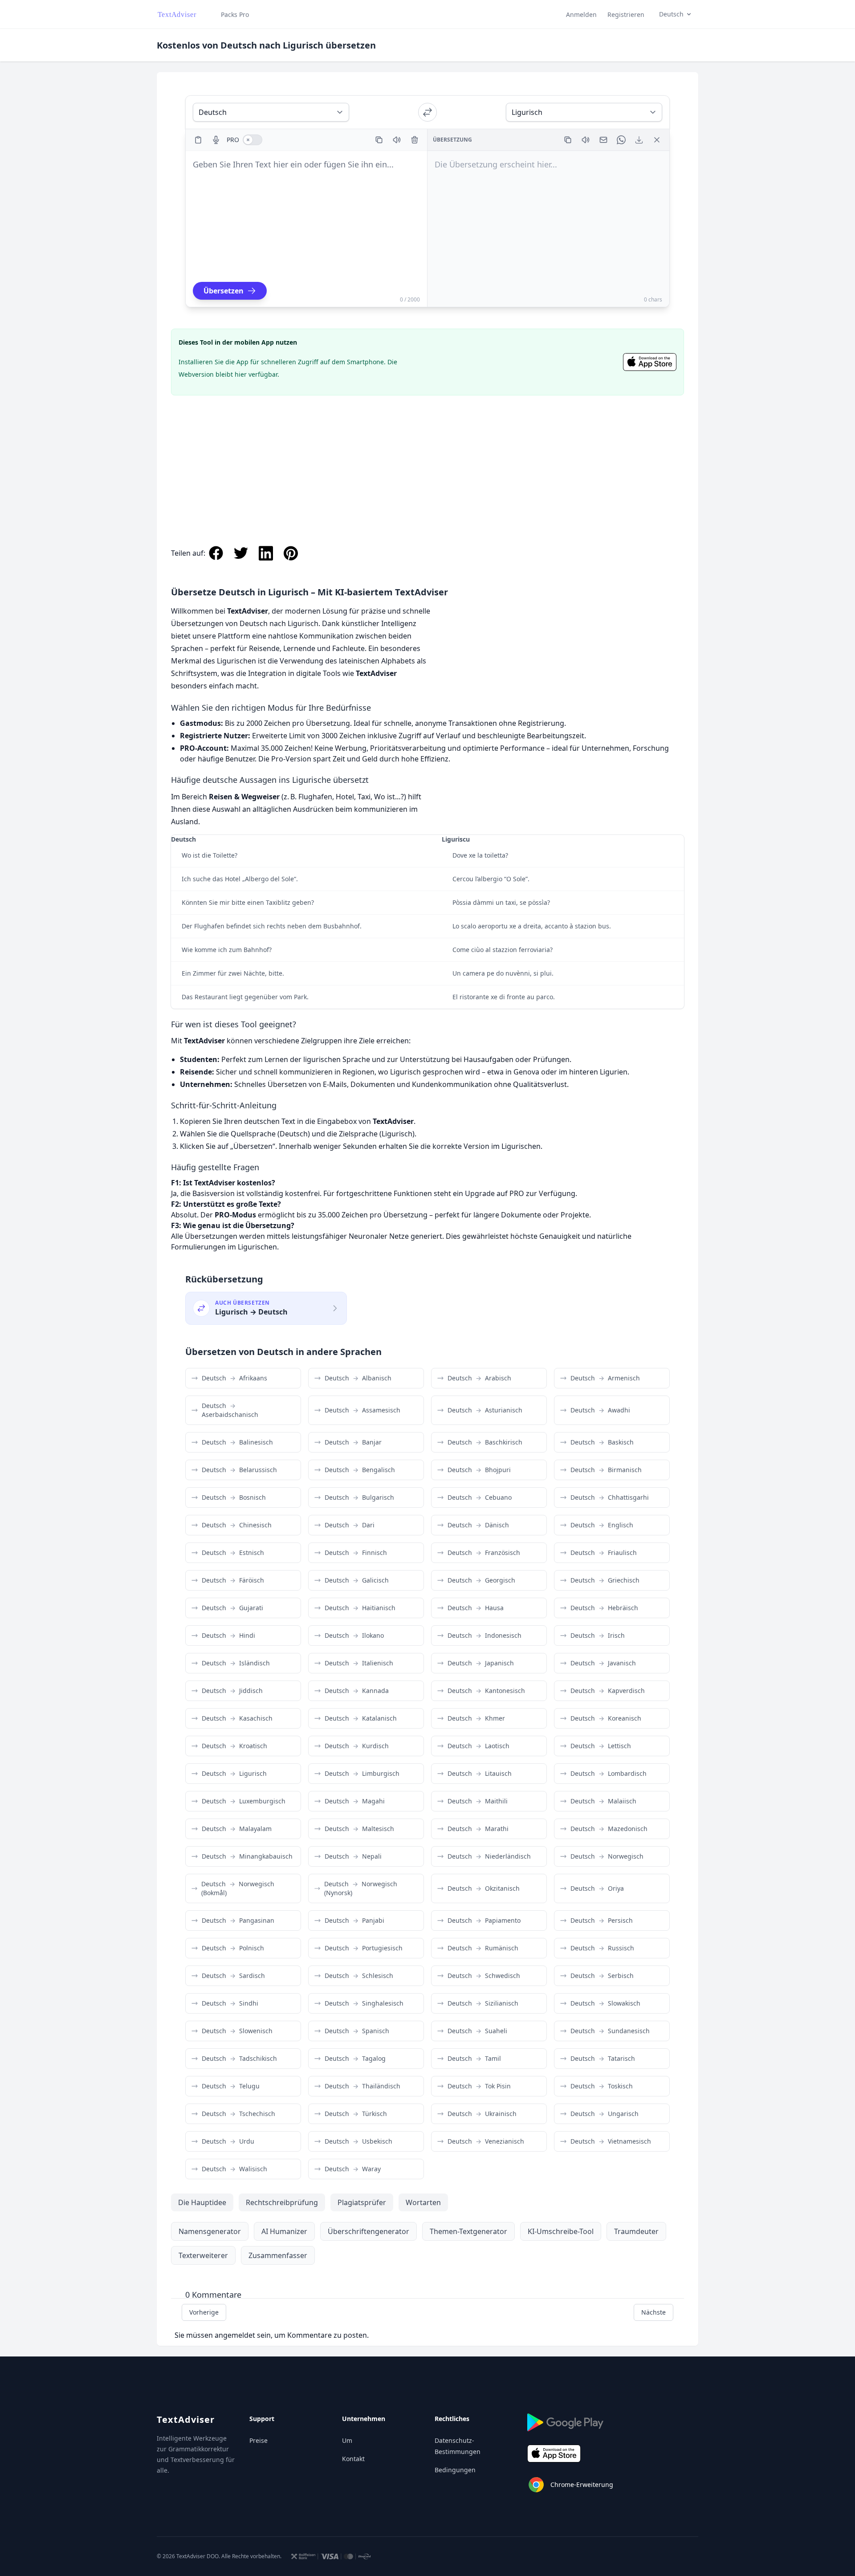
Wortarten (423, 2202)
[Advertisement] (427, 461)
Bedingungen (455, 2470)
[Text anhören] (397, 140)
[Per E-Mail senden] (603, 140)
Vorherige (204, 2312)
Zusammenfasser (278, 2255)
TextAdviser (186, 2419)
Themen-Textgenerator (468, 2231)
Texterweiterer (203, 2255)
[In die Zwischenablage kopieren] (379, 140)
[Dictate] (216, 140)
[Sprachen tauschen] (427, 112)
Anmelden (581, 14)
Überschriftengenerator (368, 2231)
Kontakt (353, 2459)
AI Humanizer (284, 2231)
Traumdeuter (636, 2231)
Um (347, 2440)
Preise (259, 2440)
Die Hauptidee (202, 2202)
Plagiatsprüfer (362, 2202)
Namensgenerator (210, 2231)
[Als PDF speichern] (639, 140)
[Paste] (198, 140)
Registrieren (626, 14)
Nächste (653, 2312)
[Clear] (415, 140)
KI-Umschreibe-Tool (561, 2231)
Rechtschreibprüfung (282, 2202)
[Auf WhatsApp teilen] (621, 140)
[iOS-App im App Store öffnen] (650, 362)
